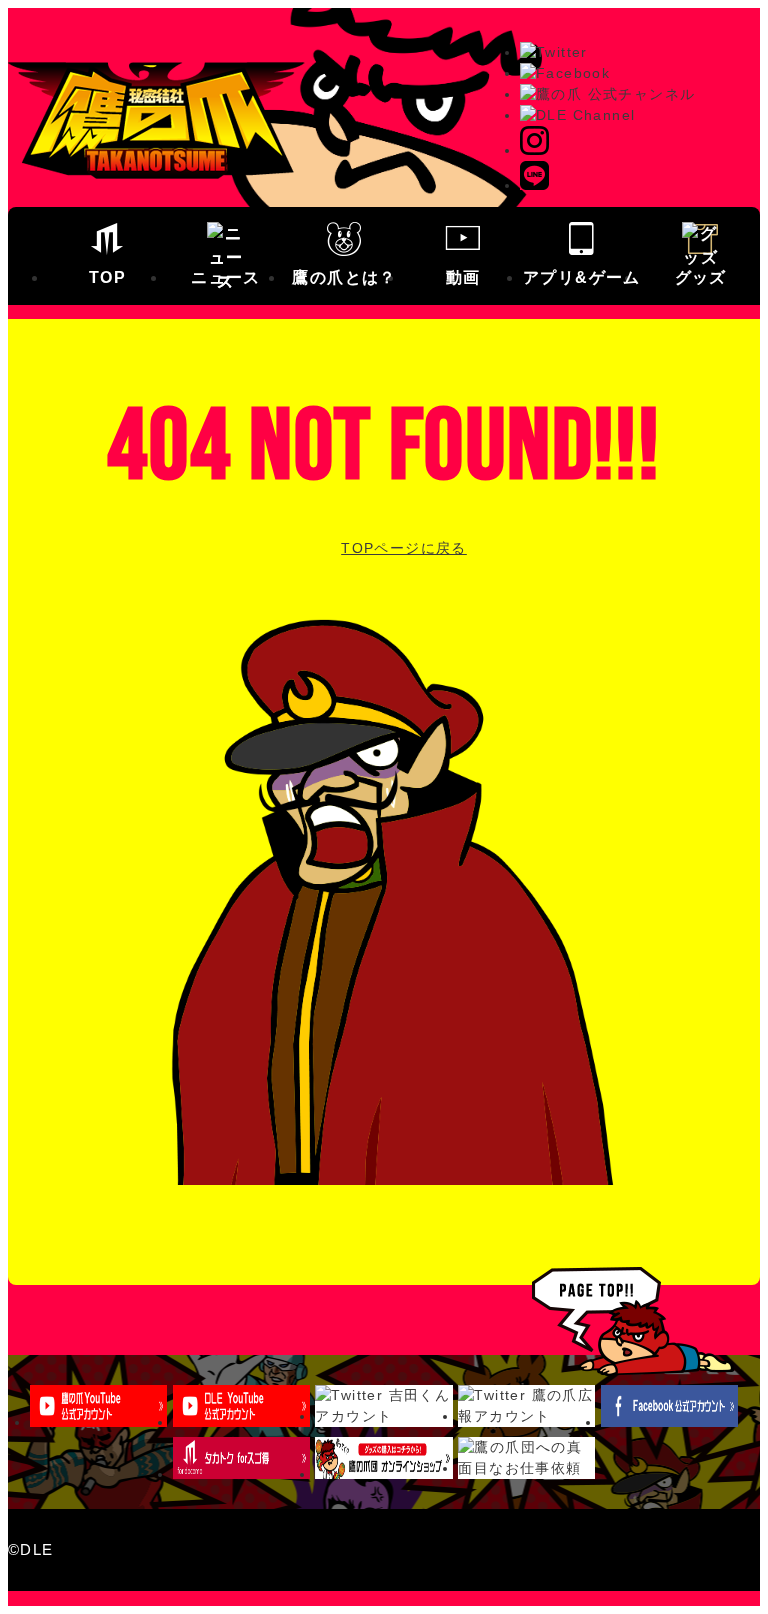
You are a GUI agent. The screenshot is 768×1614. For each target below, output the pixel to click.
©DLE (31, 1549)
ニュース (226, 277)
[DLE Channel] (577, 115)
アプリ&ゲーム (582, 277)
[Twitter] (554, 52)
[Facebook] (565, 73)
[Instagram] (534, 150)
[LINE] (534, 185)
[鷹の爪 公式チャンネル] (607, 94)
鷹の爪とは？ (344, 277)
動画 (463, 277)
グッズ (701, 277)
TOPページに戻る (404, 548)
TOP (107, 277)
